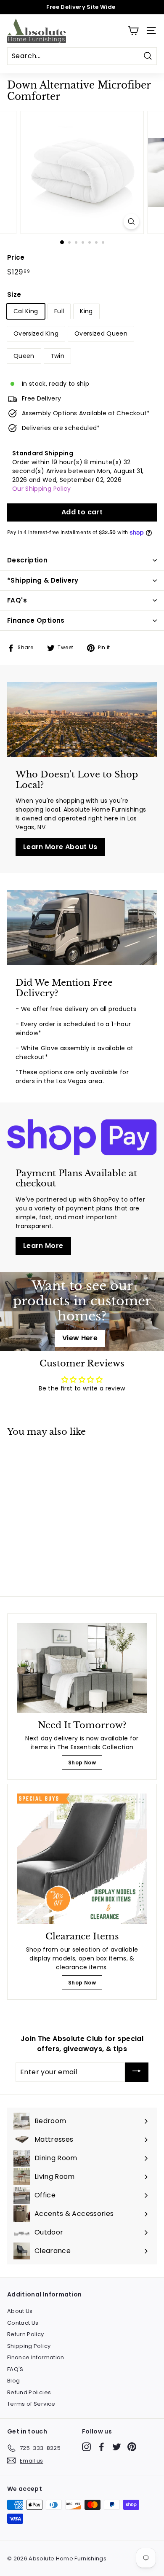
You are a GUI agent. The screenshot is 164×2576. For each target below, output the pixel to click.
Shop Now (82, 1763)
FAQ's (17, 600)
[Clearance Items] (82, 1859)
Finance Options (36, 620)
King (86, 311)
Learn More (43, 1246)
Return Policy (26, 2334)
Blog (13, 2381)
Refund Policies (29, 2392)
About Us (20, 2311)
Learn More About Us (60, 847)
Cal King (26, 311)
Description (27, 560)
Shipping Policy (29, 2346)
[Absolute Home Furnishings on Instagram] (86, 2447)
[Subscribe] (137, 2072)
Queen (24, 356)
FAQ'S (15, 2369)
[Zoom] (131, 222)
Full (59, 311)
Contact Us (23, 2323)
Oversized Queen (101, 333)
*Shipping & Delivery (43, 580)
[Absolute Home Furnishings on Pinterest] (132, 2447)
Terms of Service (31, 2404)
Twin (57, 356)
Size (14, 294)
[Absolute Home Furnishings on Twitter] (117, 2447)
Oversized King (36, 333)
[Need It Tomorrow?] (82, 1668)
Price (16, 257)
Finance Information (36, 2357)
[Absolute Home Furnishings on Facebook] (102, 2447)
